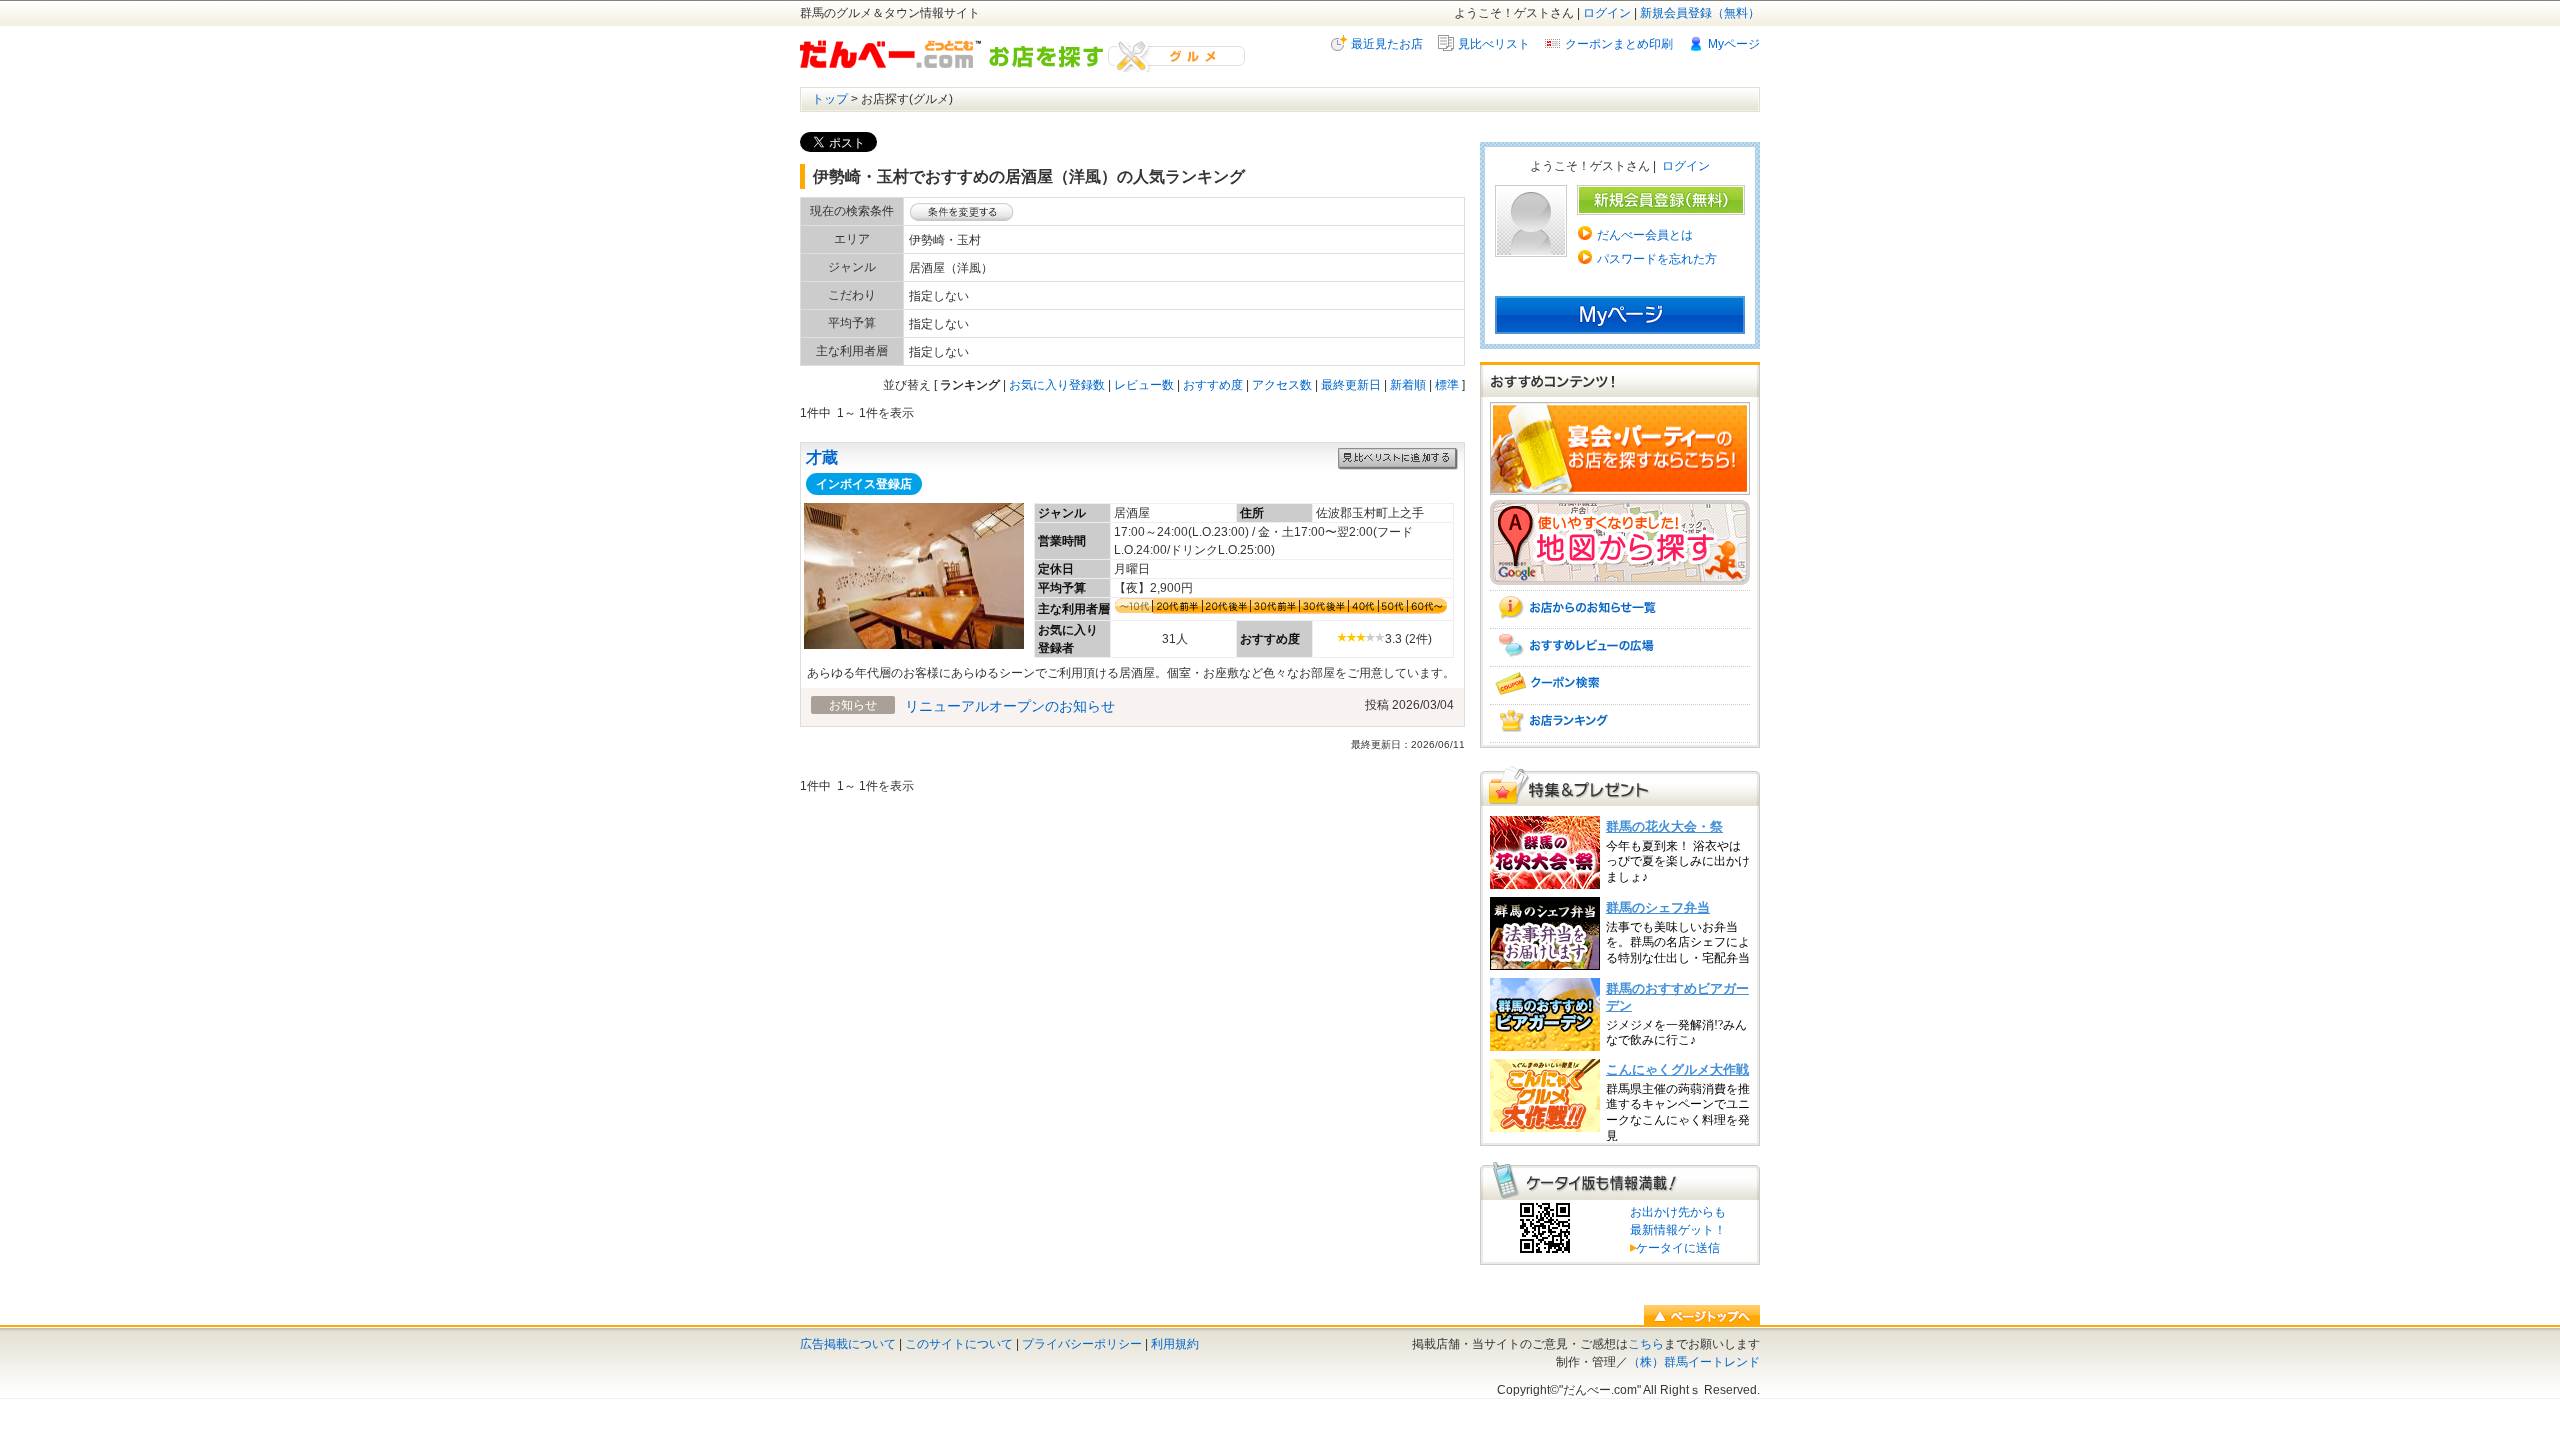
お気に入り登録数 (1057, 385)
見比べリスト (1494, 44)
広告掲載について (848, 1344)
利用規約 (1175, 1344)
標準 (1447, 385)
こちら (1646, 1344)
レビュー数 (1144, 385)
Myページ (1734, 44)
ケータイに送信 (1675, 1248)
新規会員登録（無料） (1700, 13)
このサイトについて (959, 1344)
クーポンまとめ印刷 (1619, 44)
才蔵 (822, 457)
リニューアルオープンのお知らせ (1010, 706)
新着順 (1408, 385)
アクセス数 (1282, 385)
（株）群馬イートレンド (1694, 1362)
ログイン (1607, 13)
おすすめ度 (1213, 385)
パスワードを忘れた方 (1657, 259)
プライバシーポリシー (1082, 1344)
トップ (830, 99)
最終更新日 (1351, 385)
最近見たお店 (1387, 44)
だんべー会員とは (1645, 235)
